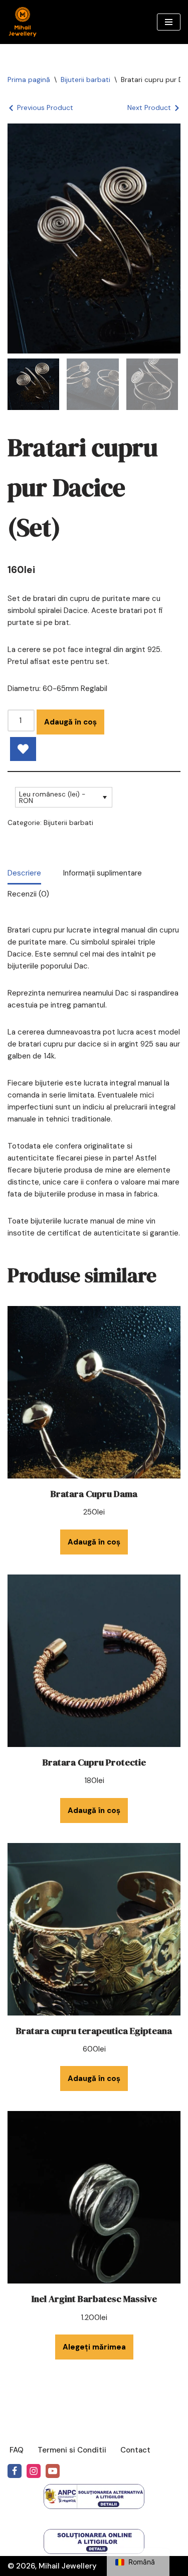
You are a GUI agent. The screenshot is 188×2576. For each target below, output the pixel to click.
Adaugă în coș (70, 722)
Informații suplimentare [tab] (103, 873)
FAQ (17, 2450)
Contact (135, 2450)
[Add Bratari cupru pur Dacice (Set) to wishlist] (23, 749)
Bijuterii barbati (85, 79)
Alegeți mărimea (94, 2347)
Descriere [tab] (24, 873)
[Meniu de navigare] (169, 22)
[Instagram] (34, 2471)
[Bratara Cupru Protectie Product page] (94, 1661)
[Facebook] (15, 2471)
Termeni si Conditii (72, 2450)
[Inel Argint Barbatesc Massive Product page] (94, 2197)
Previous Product (45, 107)
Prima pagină (29, 79)
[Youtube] (53, 2471)
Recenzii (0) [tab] (28, 894)
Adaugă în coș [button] (94, 1542)
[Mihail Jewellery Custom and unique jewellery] (23, 22)
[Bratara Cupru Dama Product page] (94, 1392)
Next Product (149, 107)
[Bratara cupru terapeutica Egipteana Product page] (94, 1929)
